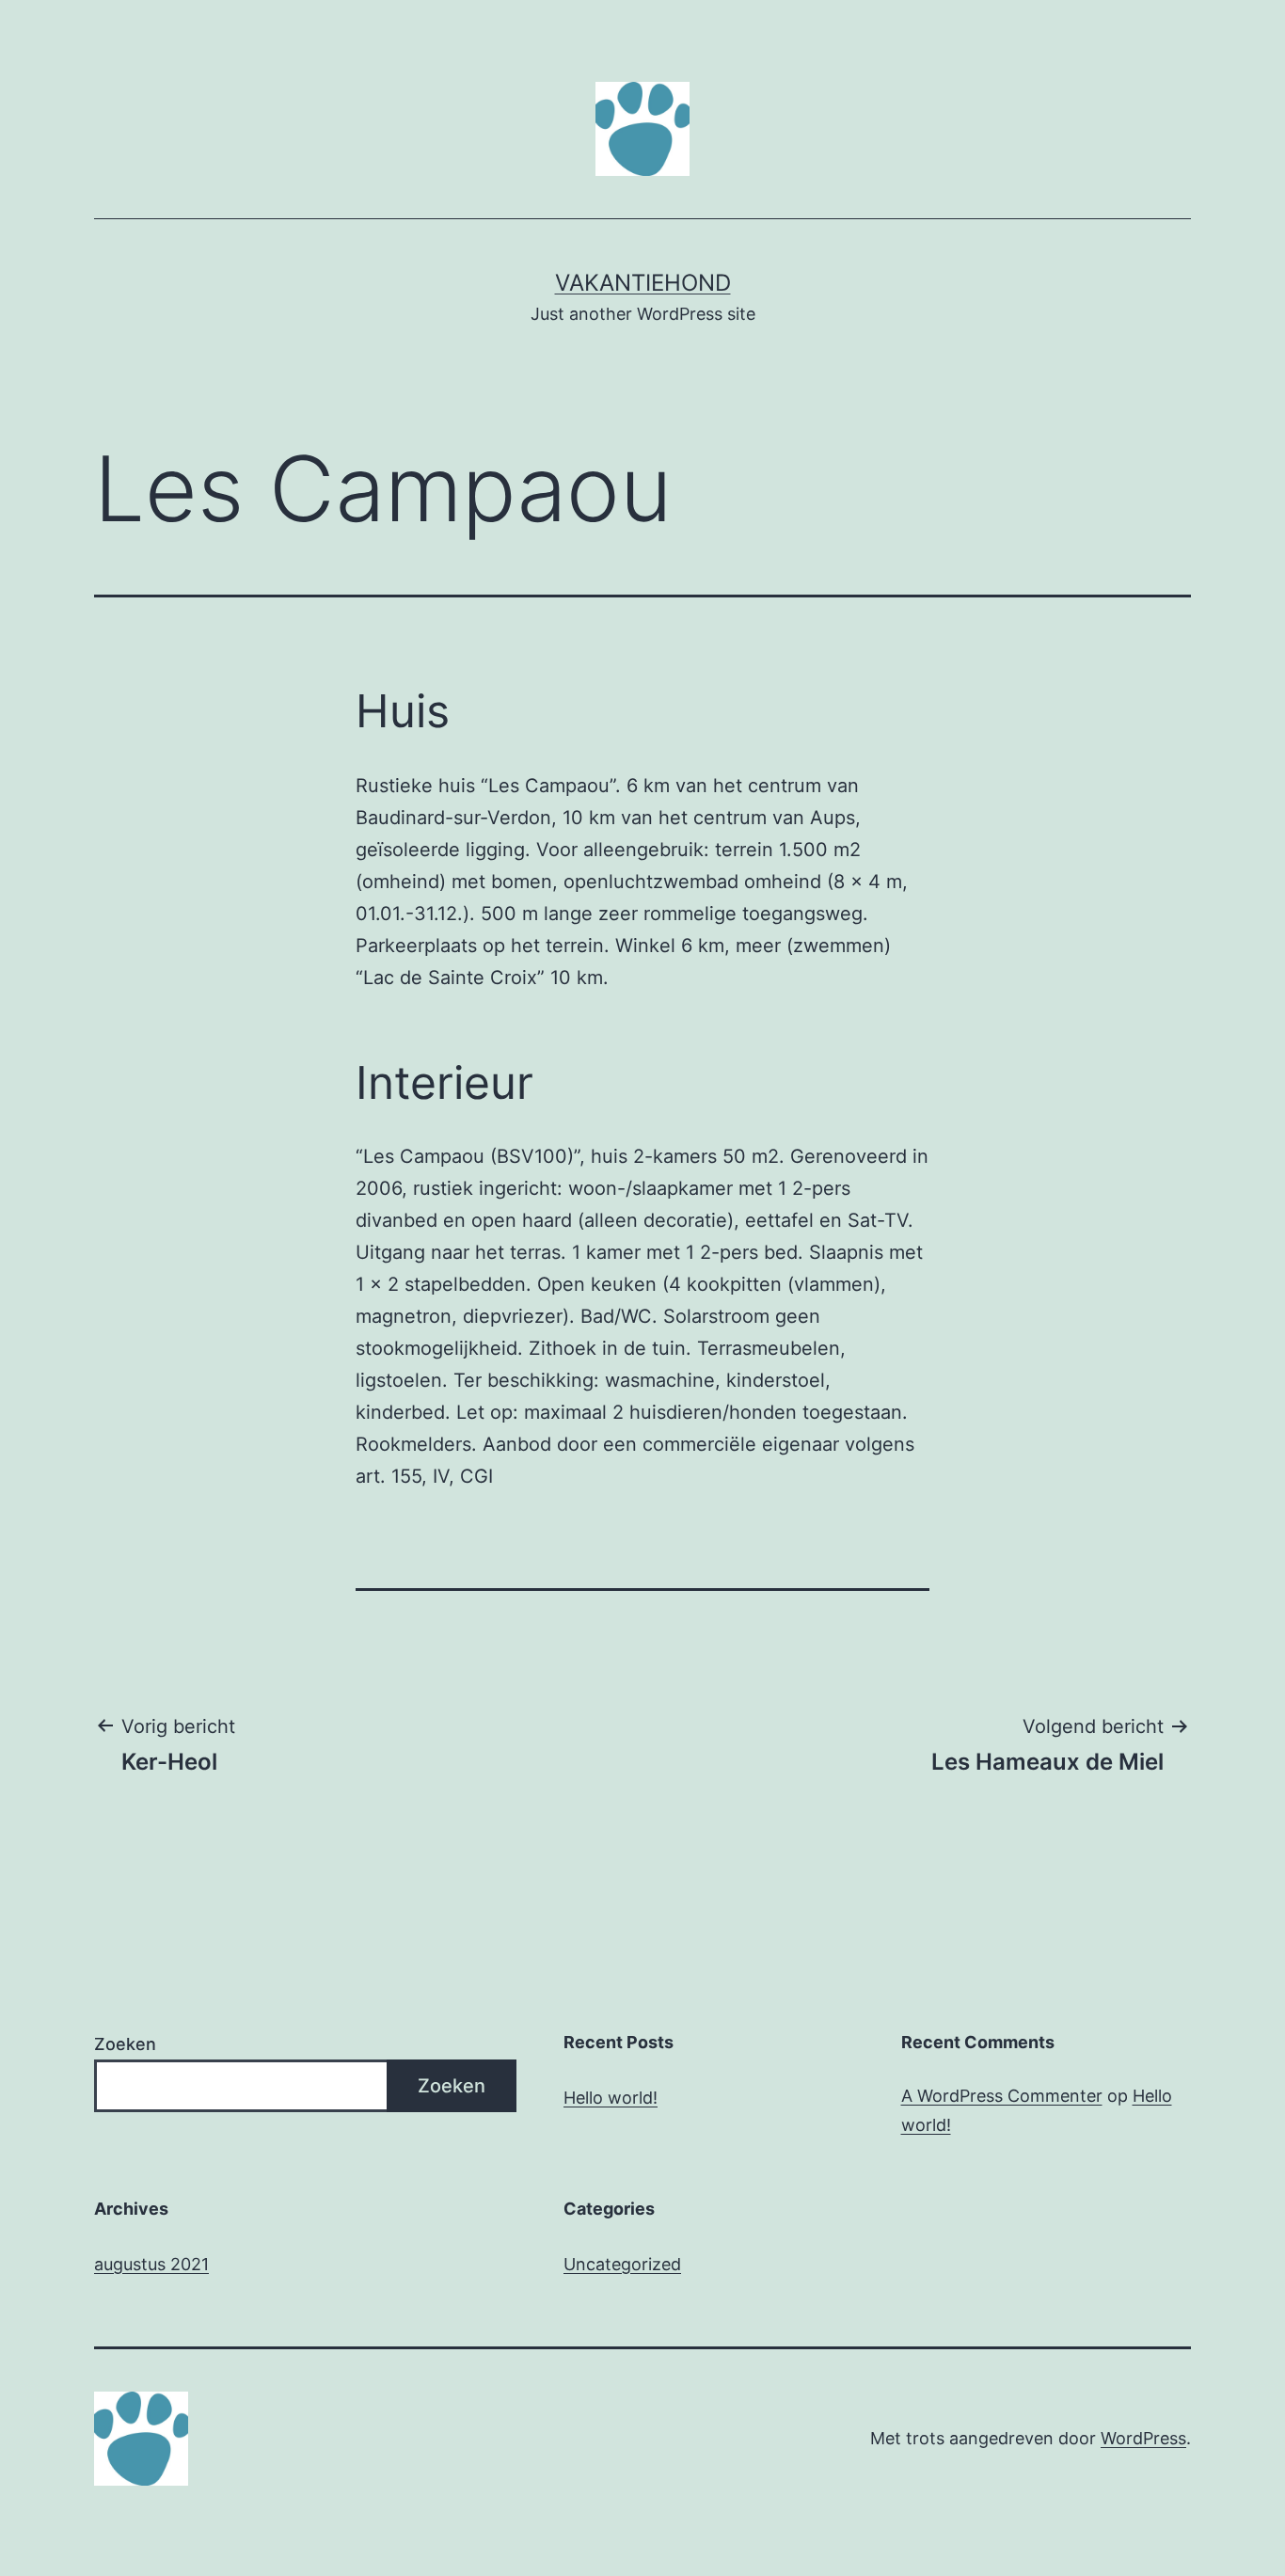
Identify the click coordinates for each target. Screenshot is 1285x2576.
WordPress (1143, 2438)
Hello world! (611, 2098)
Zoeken (125, 2044)
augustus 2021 (151, 2264)
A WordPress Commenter (1002, 2096)
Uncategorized (622, 2264)
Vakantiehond (643, 283)
